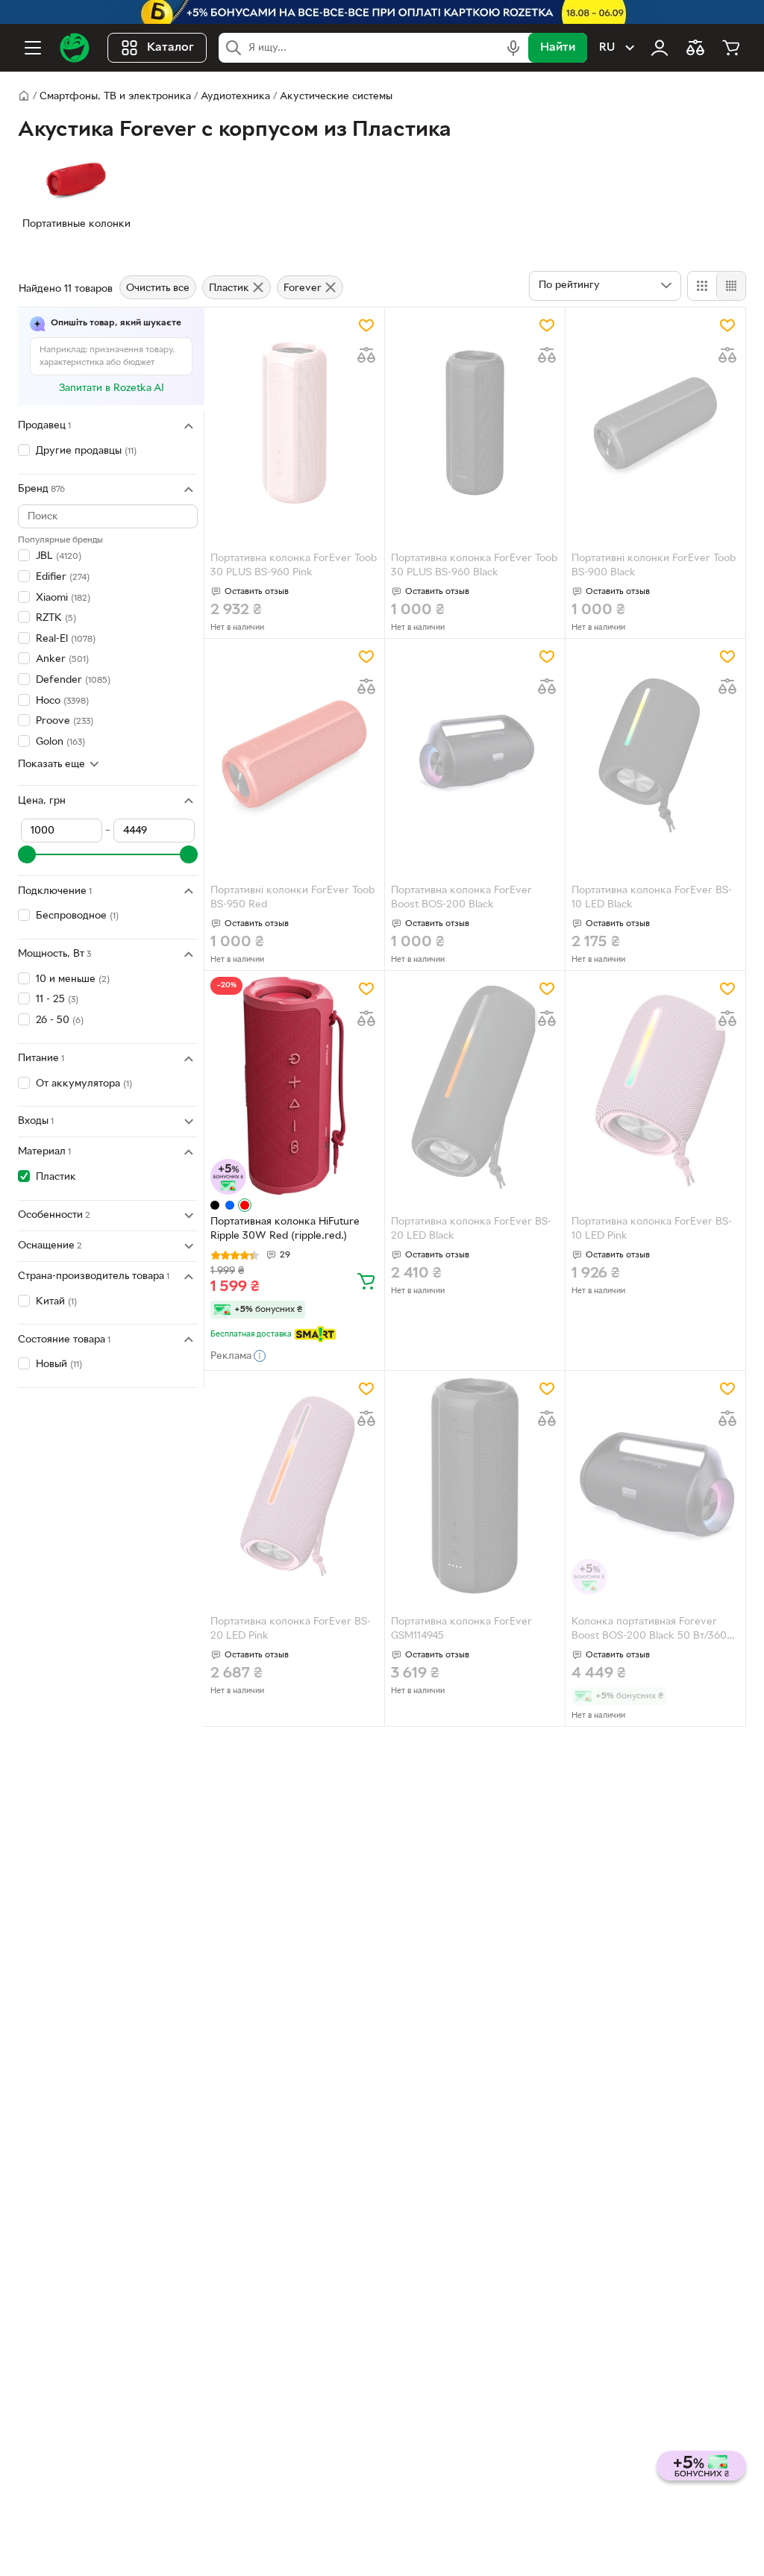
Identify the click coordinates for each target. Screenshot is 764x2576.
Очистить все (158, 288)
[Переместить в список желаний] (366, 325)
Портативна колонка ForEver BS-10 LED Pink (652, 1229)
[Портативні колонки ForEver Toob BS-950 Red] (294, 754)
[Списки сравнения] (695, 48)
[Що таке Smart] (315, 1334)
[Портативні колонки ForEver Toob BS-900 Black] (655, 423)
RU (607, 48)
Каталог (170, 48)
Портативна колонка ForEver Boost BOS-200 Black (461, 898)
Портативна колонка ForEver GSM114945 (461, 1629)
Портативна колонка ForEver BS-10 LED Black (652, 898)
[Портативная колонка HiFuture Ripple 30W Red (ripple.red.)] (294, 1086)
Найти (558, 48)
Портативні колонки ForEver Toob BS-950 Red (292, 898)
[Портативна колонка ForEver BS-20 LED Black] (475, 1086)
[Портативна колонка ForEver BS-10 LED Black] (655, 754)
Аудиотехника (235, 97)
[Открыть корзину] (731, 48)
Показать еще (51, 765)
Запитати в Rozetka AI (112, 388)
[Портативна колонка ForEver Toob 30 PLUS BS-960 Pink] (294, 423)
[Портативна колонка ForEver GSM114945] (475, 1486)
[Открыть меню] (33, 48)
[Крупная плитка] (702, 286)
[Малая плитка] (731, 286)
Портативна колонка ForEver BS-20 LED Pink (291, 1629)
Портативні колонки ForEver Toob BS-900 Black (654, 566)
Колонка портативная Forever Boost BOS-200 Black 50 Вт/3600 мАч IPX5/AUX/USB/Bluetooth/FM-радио (654, 1631)
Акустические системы (336, 97)
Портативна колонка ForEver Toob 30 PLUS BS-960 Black (474, 566)
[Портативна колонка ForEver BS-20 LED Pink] (294, 1486)
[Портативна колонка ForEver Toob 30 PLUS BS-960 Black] (475, 423)
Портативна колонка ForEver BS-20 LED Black (471, 1229)
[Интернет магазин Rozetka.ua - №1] (75, 48)
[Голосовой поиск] (513, 48)
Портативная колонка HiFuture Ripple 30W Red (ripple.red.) (285, 1229)
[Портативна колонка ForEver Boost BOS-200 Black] (475, 754)
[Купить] (366, 1281)
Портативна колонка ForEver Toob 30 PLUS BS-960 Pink (294, 566)
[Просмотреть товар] (215, 1205)
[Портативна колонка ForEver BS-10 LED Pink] (655, 1086)
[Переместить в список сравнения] (366, 355)
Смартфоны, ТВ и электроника (115, 97)
